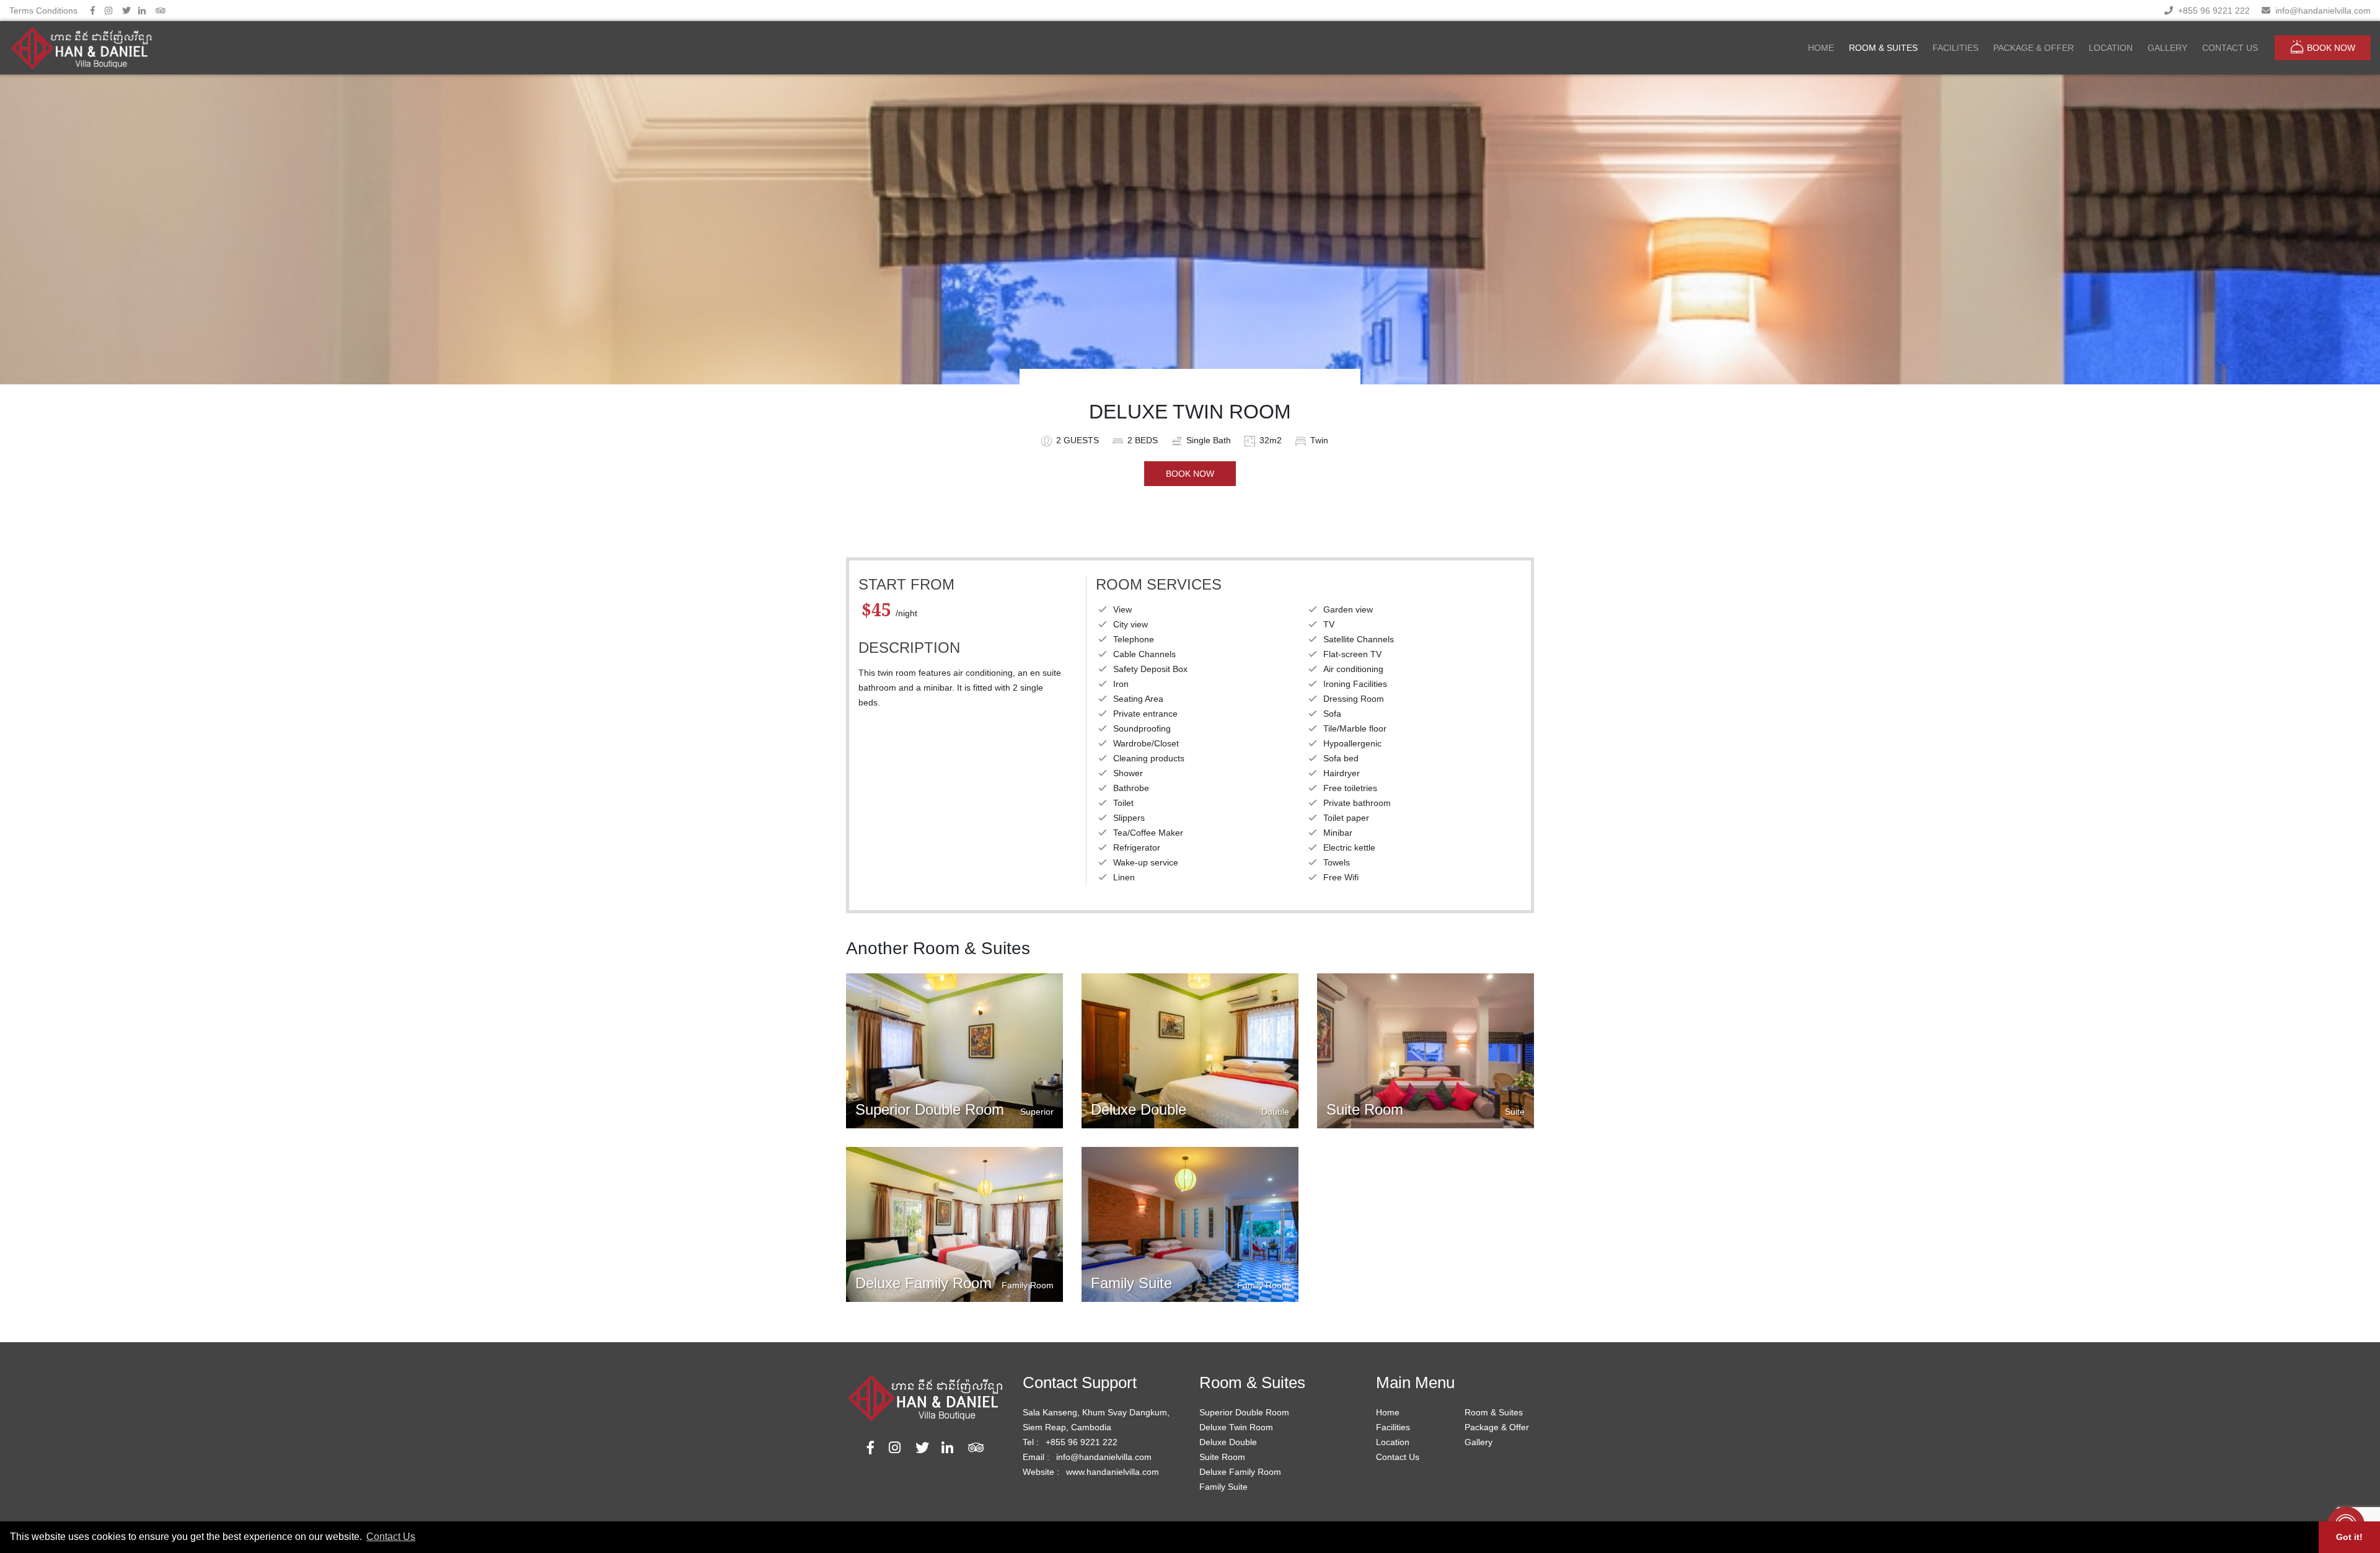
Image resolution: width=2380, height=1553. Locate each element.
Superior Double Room (1244, 1412)
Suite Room (1222, 1457)
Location (1393, 1442)
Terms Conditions (43, 11)
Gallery (1479, 1442)
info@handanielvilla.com (2320, 11)
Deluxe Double (1228, 1442)
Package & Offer (1497, 1427)
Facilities (1393, 1427)
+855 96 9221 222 (2211, 11)
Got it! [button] (2349, 1537)
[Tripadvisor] (161, 11)
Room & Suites (1494, 1412)
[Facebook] (93, 11)
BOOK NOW (2331, 48)
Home (1388, 1412)
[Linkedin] (142, 11)
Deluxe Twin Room (1236, 1427)
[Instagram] (108, 11)
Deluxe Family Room (1240, 1472)
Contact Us (1398, 1457)
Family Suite (1223, 1487)
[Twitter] (126, 11)
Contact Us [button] (391, 1537)
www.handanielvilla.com (1113, 1472)
